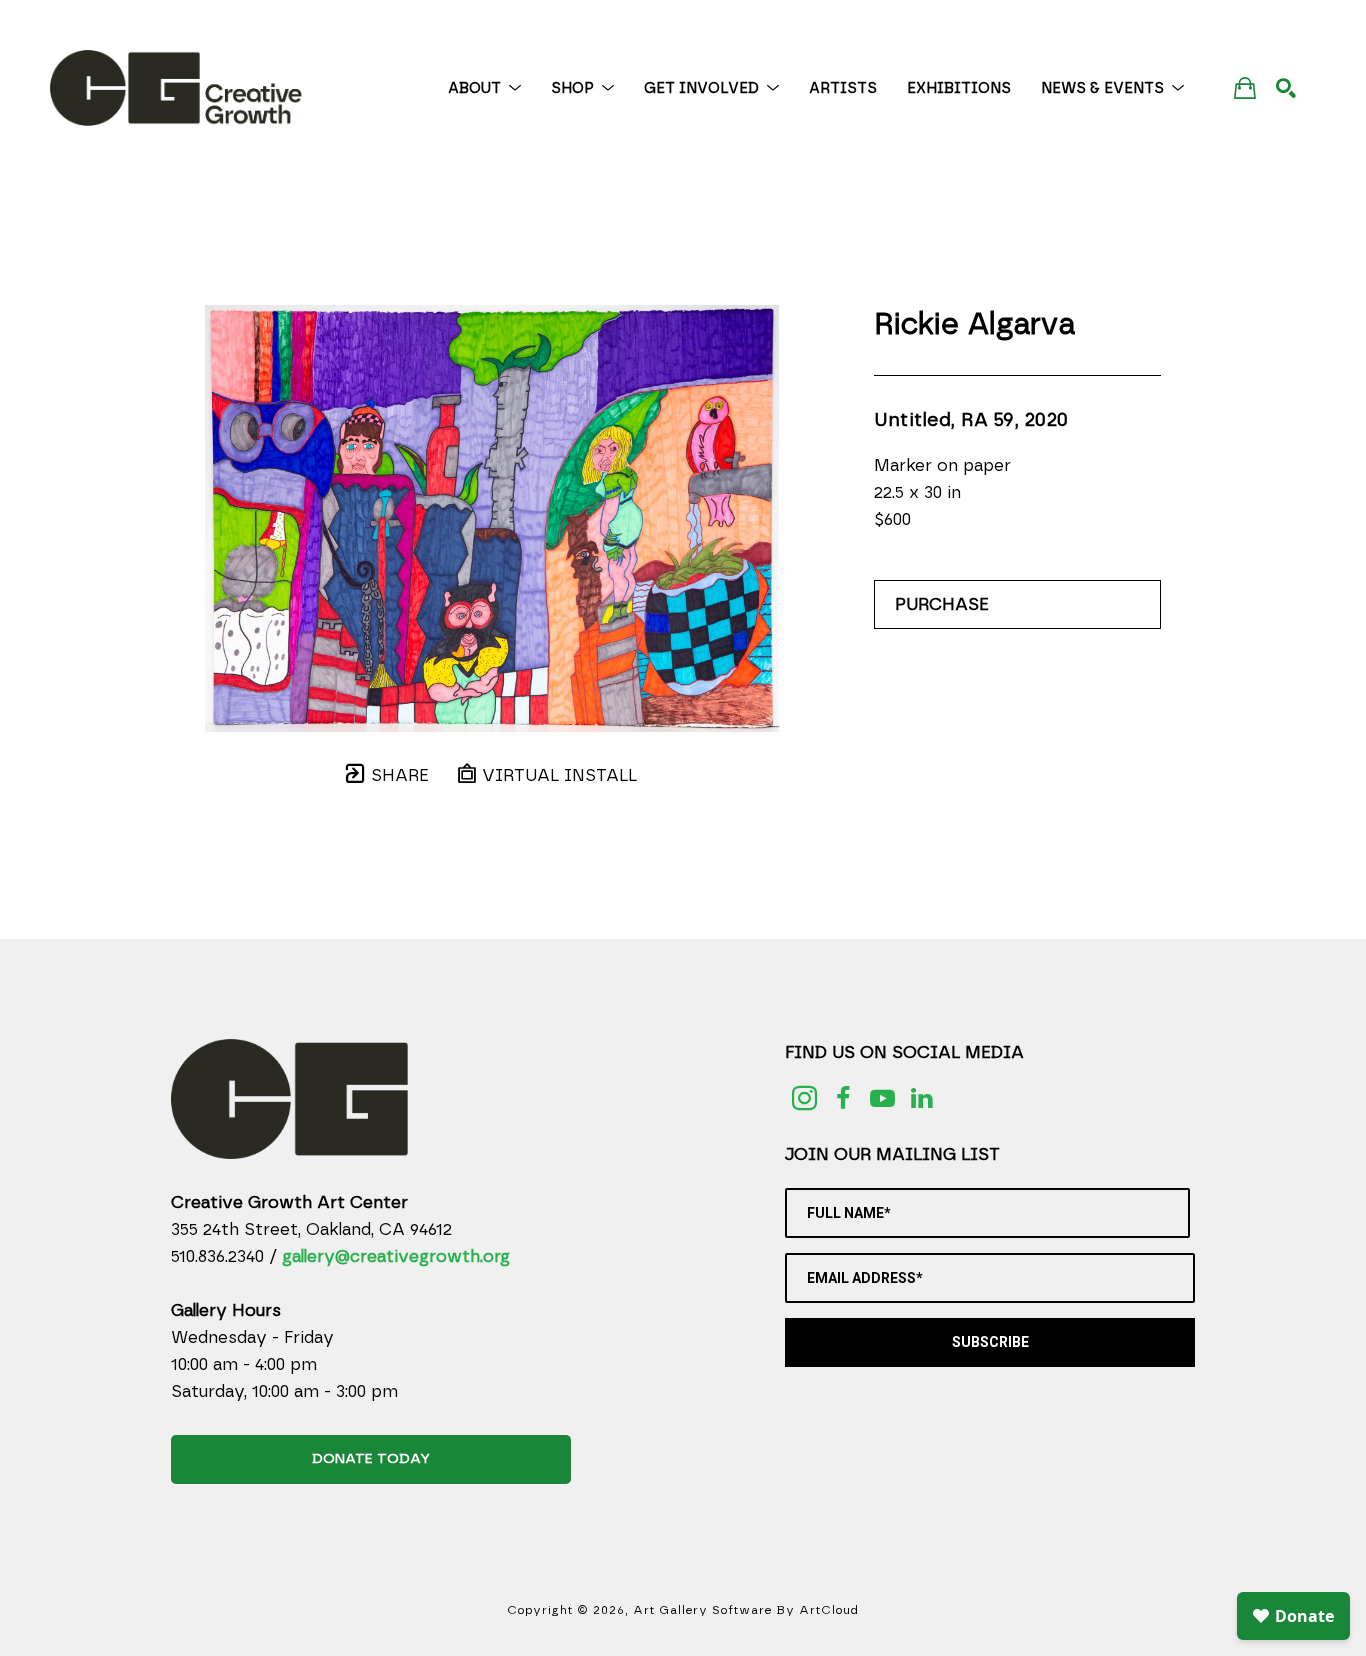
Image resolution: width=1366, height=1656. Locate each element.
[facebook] (843, 1098)
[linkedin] (921, 1098)
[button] (484, 88)
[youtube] (882, 1098)
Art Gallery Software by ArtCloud (746, 1610)
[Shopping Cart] (1245, 87)
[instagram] (804, 1098)
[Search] (1286, 88)
